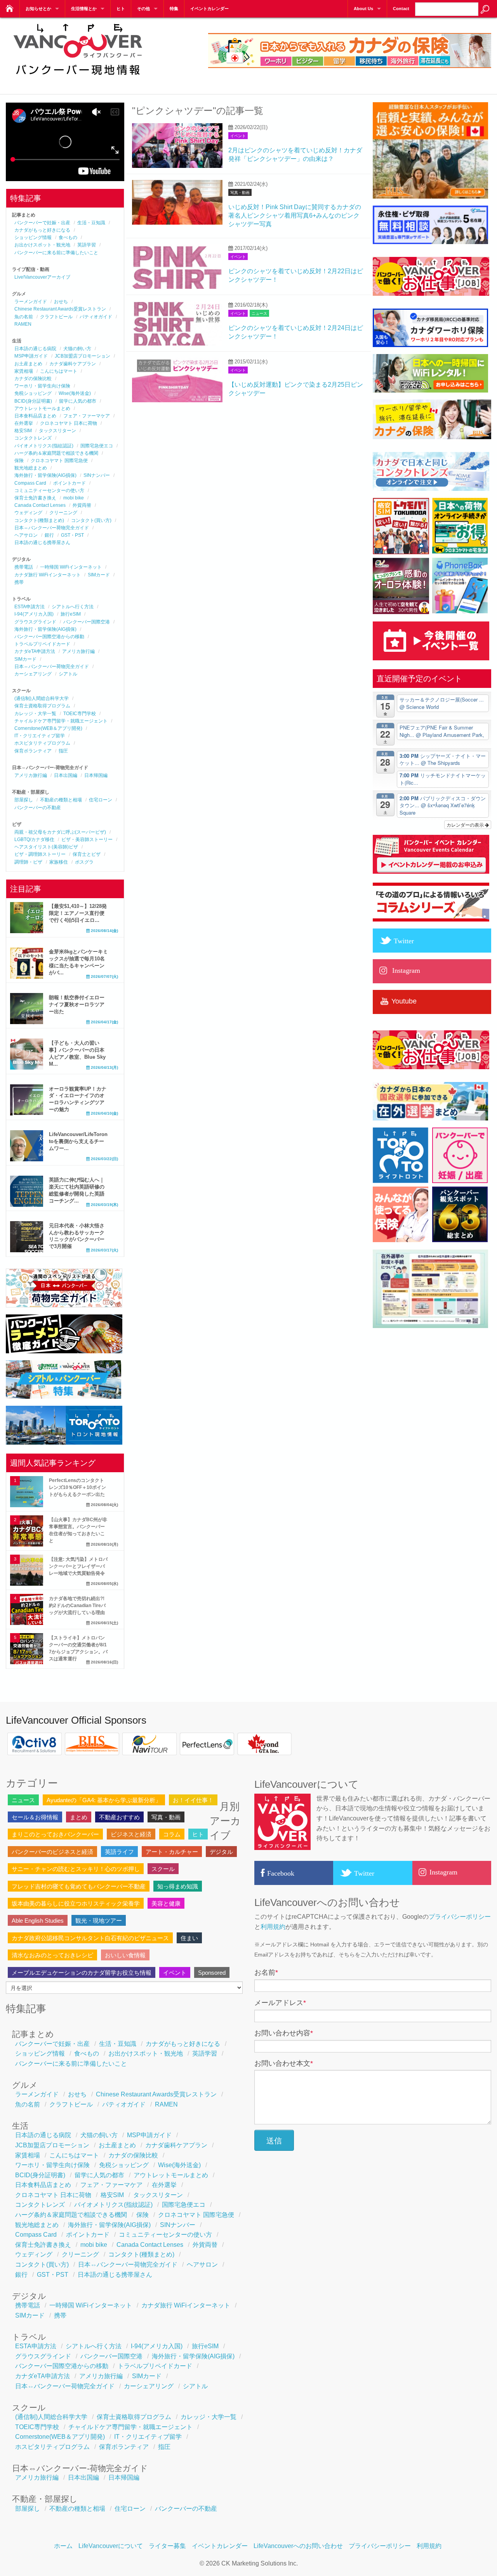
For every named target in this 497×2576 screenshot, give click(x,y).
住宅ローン (101, 800)
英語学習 (87, 245)
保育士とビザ (87, 854)
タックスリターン (57, 431)
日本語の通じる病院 (35, 349)
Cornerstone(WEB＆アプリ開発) (48, 728)
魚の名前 (24, 317)
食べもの (68, 237)
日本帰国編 (96, 775)
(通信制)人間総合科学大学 (42, 698)
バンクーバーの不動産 (38, 808)
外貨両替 (82, 505)
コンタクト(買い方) (91, 520)
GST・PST (72, 535)
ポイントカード (70, 483)
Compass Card (30, 483)
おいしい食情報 (125, 1955)
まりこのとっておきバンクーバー (55, 1834)
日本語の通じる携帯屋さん (42, 543)
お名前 (266, 1972)
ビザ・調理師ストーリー (40, 854)
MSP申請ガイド (31, 356)
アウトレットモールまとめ (42, 408)
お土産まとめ (28, 364)
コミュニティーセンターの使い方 (49, 490)
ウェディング (28, 513)
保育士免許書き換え (35, 498)
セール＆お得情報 (35, 1817)
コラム (172, 1834)
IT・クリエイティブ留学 (40, 736)
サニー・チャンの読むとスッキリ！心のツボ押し (76, 1869)
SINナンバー (97, 475)
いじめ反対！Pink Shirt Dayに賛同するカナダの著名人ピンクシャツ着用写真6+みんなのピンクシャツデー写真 (295, 216)
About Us (363, 9)
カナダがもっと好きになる (42, 230)
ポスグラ (84, 862)
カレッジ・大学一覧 (35, 714)
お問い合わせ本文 (284, 2063)
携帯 (19, 582)
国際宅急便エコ (97, 446)
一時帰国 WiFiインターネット (71, 567)
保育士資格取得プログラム (42, 706)
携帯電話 (24, 567)
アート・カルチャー (172, 1852)
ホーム (63, 2546)
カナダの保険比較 (33, 379)
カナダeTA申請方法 (35, 651)
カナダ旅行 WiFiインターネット (48, 575)
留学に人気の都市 (78, 401)
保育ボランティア (33, 751)
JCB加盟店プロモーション (83, 356)
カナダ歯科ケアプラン (73, 364)
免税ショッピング (33, 393)
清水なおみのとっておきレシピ (52, 1955)
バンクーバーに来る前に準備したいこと (56, 253)
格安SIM (23, 431)
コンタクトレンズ (33, 438)
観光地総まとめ (31, 468)
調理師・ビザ (28, 862)
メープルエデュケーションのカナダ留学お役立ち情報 (82, 1973)
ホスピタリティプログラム (42, 743)
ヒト (121, 9)
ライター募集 (167, 2546)
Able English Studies (38, 1921)
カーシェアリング (33, 674)
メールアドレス (280, 2003)
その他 (143, 9)
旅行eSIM (71, 614)
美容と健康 (166, 1903)
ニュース (259, 313)
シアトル (68, 674)
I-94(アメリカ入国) (34, 614)
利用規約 (273, 1927)
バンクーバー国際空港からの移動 (49, 637)
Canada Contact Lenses (40, 505)
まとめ (79, 1817)
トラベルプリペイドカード (42, 644)
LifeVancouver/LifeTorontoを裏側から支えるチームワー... (78, 1141)
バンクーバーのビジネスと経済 (52, 1852)
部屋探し (24, 800)
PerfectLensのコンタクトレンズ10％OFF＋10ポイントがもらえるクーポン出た (77, 1487)
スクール (163, 1869)
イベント (238, 136)
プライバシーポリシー (460, 1917)
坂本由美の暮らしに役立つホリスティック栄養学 (76, 1903)
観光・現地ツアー (99, 1921)
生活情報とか (84, 9)
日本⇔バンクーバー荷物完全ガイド (52, 528)
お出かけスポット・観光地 (42, 245)
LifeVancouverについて (111, 2546)
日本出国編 (66, 775)
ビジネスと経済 (131, 1834)
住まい (189, 1938)
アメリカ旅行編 (78, 651)
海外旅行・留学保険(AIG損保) (45, 475)
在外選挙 (24, 423)
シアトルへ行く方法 (73, 607)
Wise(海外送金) (75, 393)
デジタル (221, 1852)
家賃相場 (24, 371)
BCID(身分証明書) (33, 401)
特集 (174, 9)
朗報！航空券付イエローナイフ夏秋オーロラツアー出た (77, 1004)
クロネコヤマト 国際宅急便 (59, 461)
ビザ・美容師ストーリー (87, 839)
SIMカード (99, 575)
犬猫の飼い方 (77, 349)
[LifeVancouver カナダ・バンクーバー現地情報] (77, 79)
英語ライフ (119, 1852)
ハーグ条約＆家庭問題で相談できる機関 (56, 453)
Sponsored (212, 1973)
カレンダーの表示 (466, 825)
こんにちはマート (59, 371)
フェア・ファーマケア (87, 416)
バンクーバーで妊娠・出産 (42, 223)
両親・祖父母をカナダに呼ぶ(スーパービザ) (60, 832)
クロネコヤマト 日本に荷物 (69, 423)
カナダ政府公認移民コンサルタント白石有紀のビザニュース (90, 1938)
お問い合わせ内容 (284, 2033)
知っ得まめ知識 (178, 1886)
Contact (401, 9)
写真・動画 (240, 193)
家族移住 (59, 862)
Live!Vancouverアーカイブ (42, 277)
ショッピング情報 (33, 237)
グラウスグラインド (35, 622)
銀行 (49, 535)
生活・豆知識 (91, 223)
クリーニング (63, 513)
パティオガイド (96, 317)
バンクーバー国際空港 (87, 622)
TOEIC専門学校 (80, 714)
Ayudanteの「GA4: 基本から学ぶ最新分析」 (104, 1800)
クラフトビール (56, 317)
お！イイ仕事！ (193, 1800)
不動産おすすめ (119, 1817)
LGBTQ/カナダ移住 (34, 839)
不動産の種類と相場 (61, 800)
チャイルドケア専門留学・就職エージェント (61, 721)
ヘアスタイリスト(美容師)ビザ (46, 847)
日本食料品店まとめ (35, 416)
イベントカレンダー (209, 9)
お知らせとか (38, 9)
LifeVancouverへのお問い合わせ (298, 2546)
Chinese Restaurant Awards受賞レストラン (60, 309)
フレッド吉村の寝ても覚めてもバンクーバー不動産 (79, 1886)
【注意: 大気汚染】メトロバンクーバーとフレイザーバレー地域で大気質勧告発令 (78, 1566)
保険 (19, 461)
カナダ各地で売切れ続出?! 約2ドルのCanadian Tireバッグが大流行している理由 (77, 1606)
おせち (61, 302)
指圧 (63, 751)
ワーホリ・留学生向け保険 (42, 386)
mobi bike (74, 498)
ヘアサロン (26, 535)
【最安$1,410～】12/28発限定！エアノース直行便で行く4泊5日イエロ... (78, 913)
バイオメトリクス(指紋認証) (44, 446)
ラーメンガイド (31, 302)
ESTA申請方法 (30, 607)
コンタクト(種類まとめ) (39, 520)
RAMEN (23, 324)
